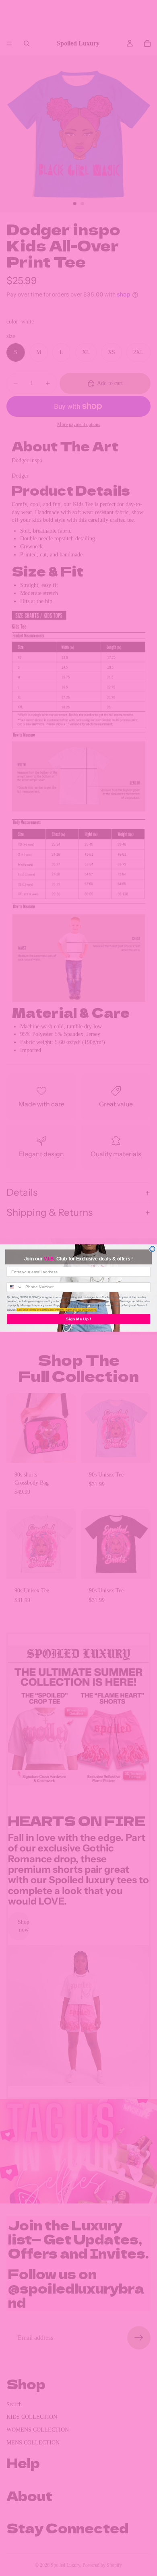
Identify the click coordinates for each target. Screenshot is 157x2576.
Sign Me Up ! (78, 1319)
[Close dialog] (152, 1249)
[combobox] (15, 1287)
